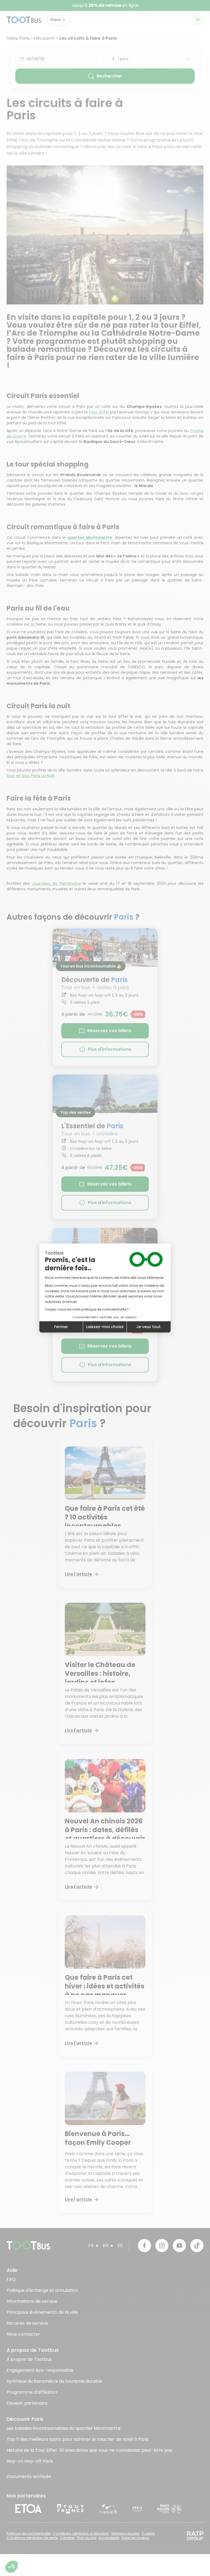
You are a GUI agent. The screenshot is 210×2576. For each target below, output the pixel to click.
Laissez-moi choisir (105, 1327)
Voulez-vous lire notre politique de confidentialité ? (87, 1309)
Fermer (61, 1327)
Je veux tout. (149, 1327)
